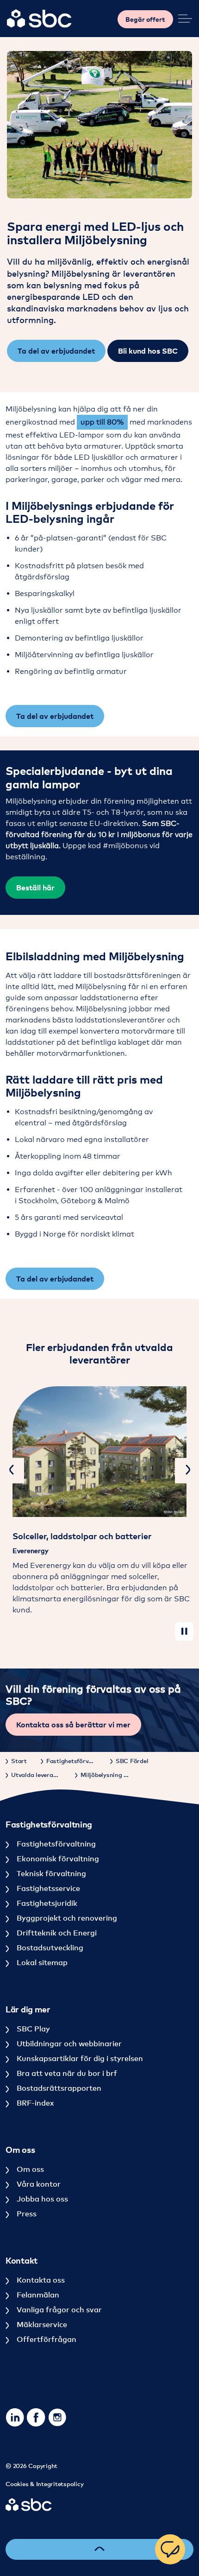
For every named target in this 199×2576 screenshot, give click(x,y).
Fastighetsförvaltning (55, 1844)
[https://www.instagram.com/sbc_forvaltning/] (57, 2417)
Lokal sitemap (41, 1962)
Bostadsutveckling (49, 1948)
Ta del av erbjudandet (56, 351)
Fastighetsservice (47, 1888)
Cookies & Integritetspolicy (44, 2484)
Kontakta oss (40, 2280)
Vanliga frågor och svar (58, 2310)
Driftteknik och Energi (56, 1933)
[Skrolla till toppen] (99, 2549)
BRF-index (34, 2103)
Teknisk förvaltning (50, 1873)
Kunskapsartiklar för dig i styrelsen (79, 2058)
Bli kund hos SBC (148, 351)
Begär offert (145, 19)
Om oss (29, 2169)
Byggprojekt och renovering (66, 1918)
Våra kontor (38, 2184)
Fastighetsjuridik (46, 1903)
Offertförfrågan (46, 2339)
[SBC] (39, 19)
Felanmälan (37, 2295)
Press (26, 2214)
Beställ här (35, 888)
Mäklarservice (41, 2324)
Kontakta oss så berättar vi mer (73, 1725)
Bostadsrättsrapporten (58, 2088)
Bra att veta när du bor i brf (66, 2073)
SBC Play (32, 2029)
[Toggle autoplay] (184, 1631)
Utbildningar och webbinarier (68, 2043)
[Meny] (185, 19)
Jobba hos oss (41, 2199)
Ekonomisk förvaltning (57, 1859)
